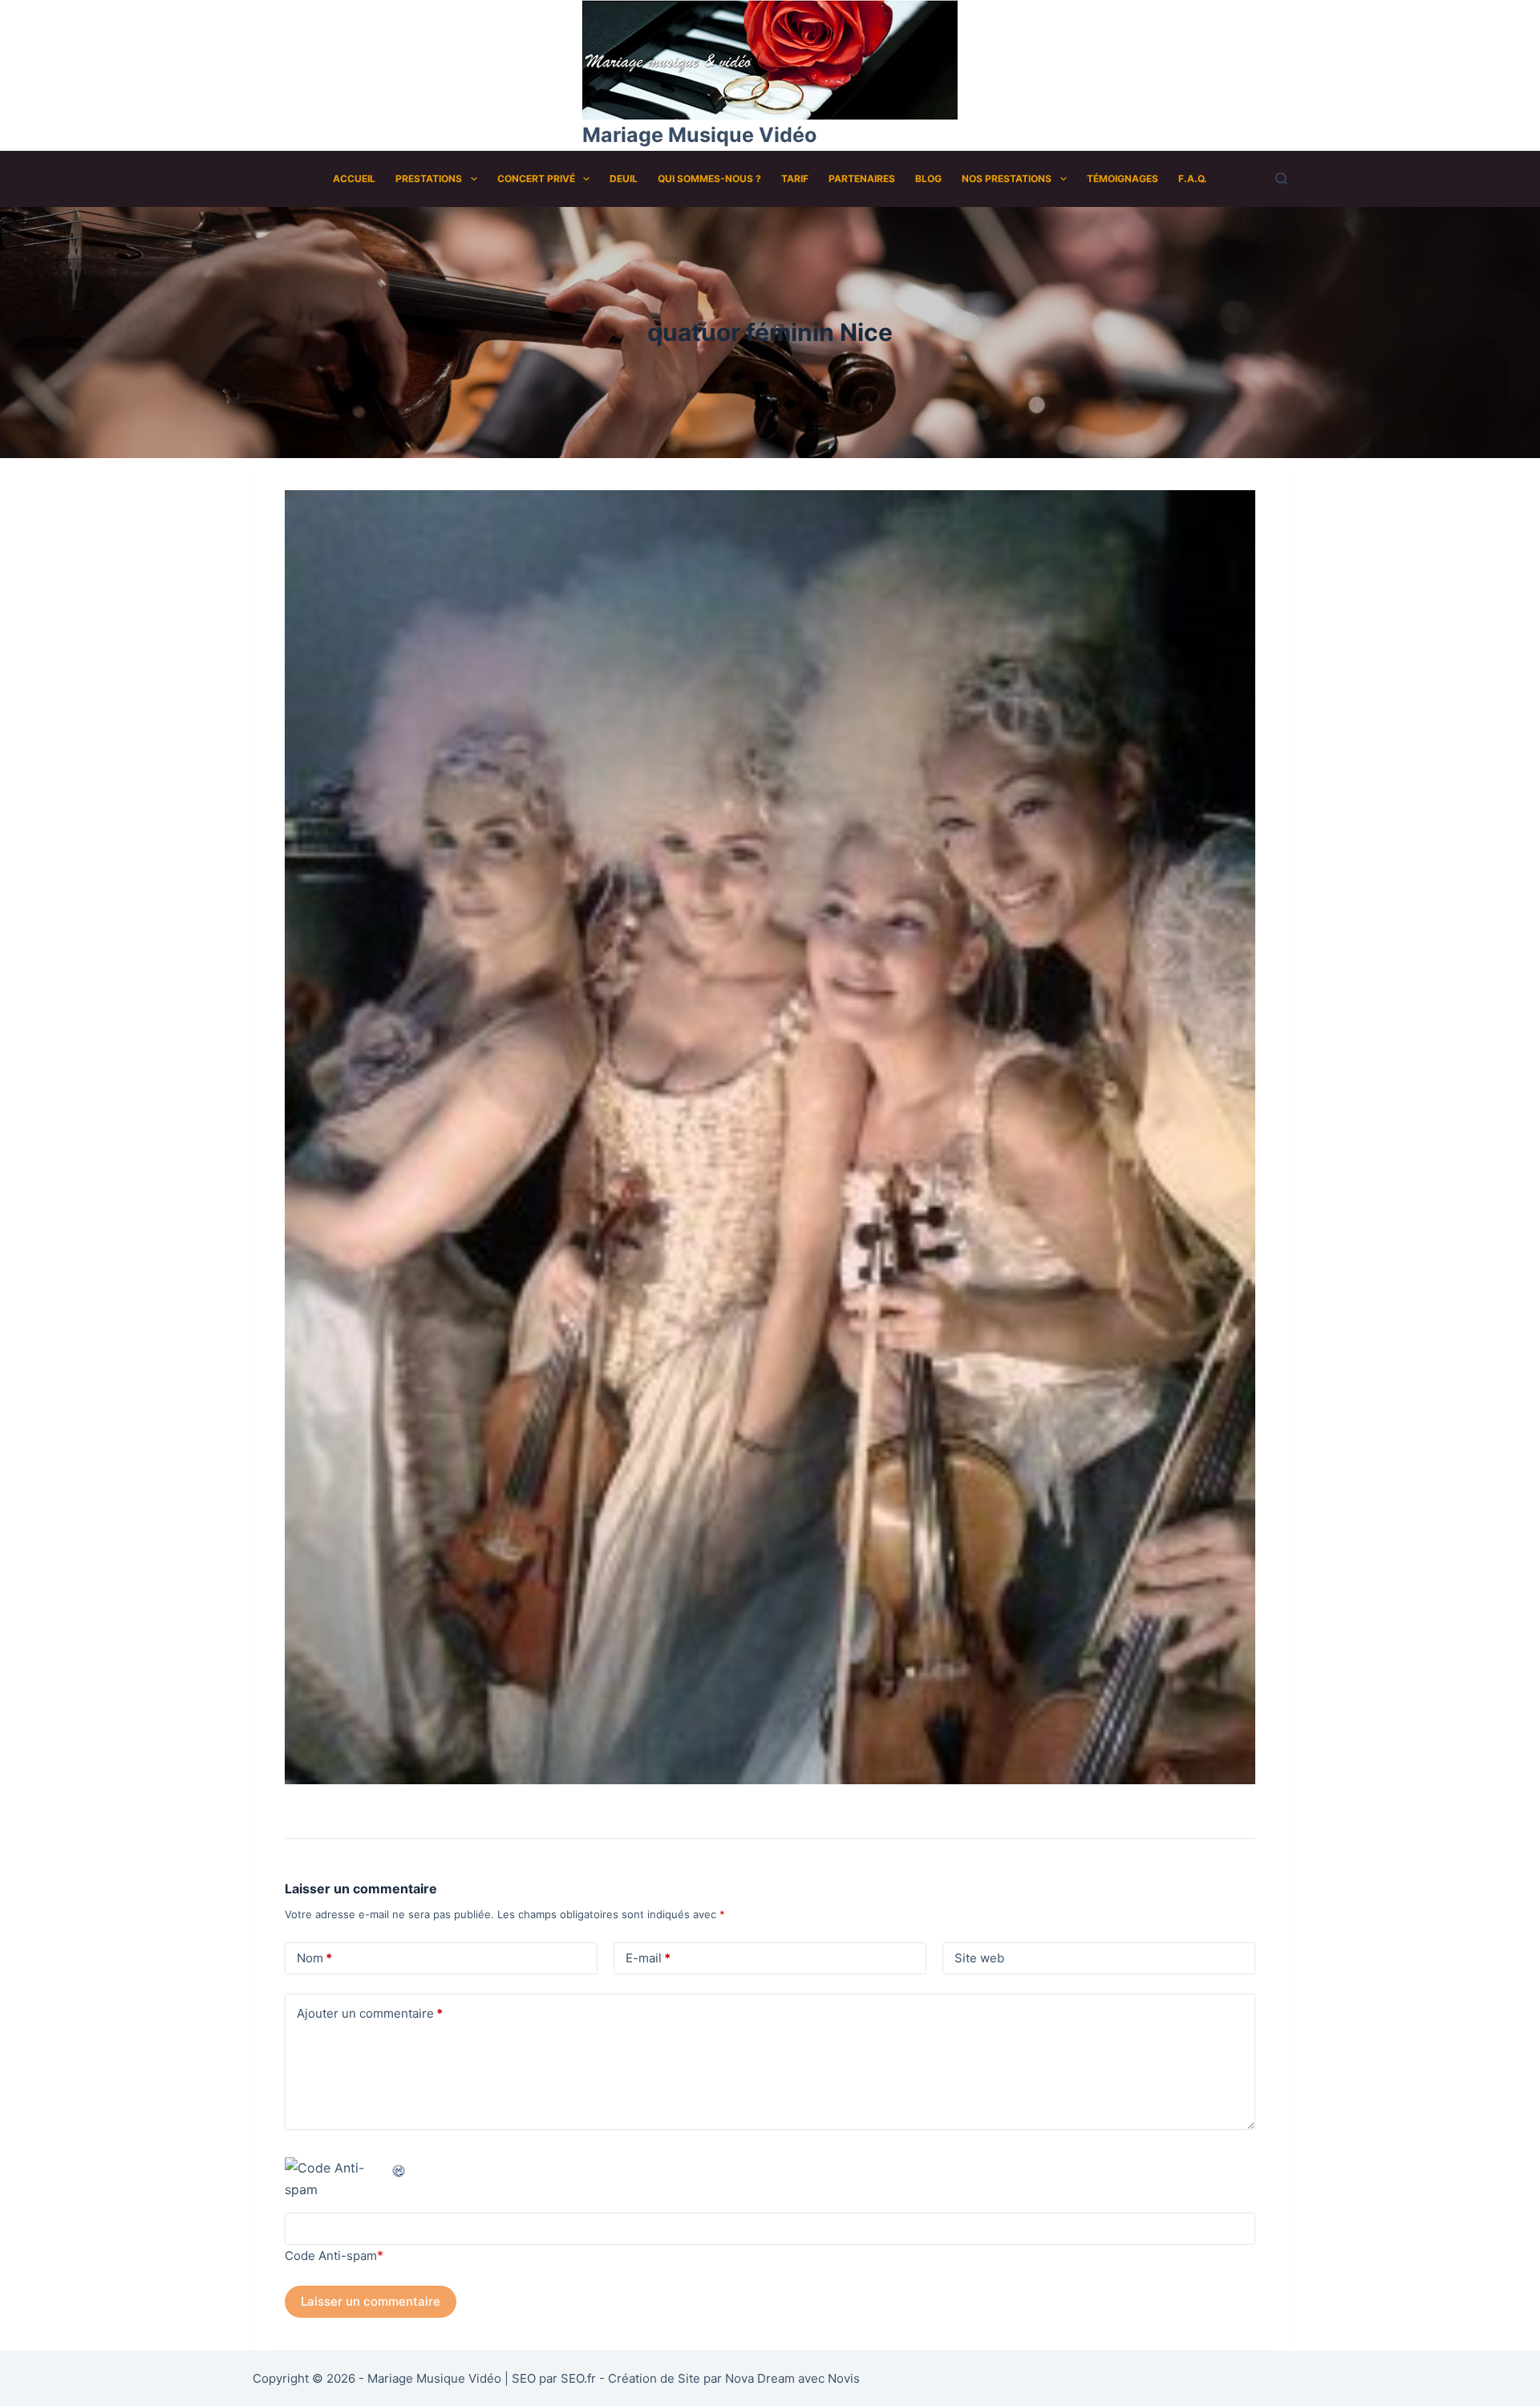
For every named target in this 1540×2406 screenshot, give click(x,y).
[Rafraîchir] (399, 2168)
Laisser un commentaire (371, 2301)
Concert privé (536, 179)
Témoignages (1123, 179)
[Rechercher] (1281, 179)
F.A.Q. (1193, 179)
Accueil (354, 179)
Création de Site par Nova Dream (701, 2378)
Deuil (624, 179)
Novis (844, 2378)
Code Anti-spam (331, 2256)
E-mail (648, 1958)
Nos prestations (1007, 179)
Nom (314, 1958)
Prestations (429, 179)
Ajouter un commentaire (370, 2013)
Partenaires (862, 179)
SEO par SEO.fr (554, 2378)
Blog (928, 179)
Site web (979, 1958)
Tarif (795, 179)
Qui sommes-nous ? (709, 179)
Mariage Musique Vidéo (699, 135)
